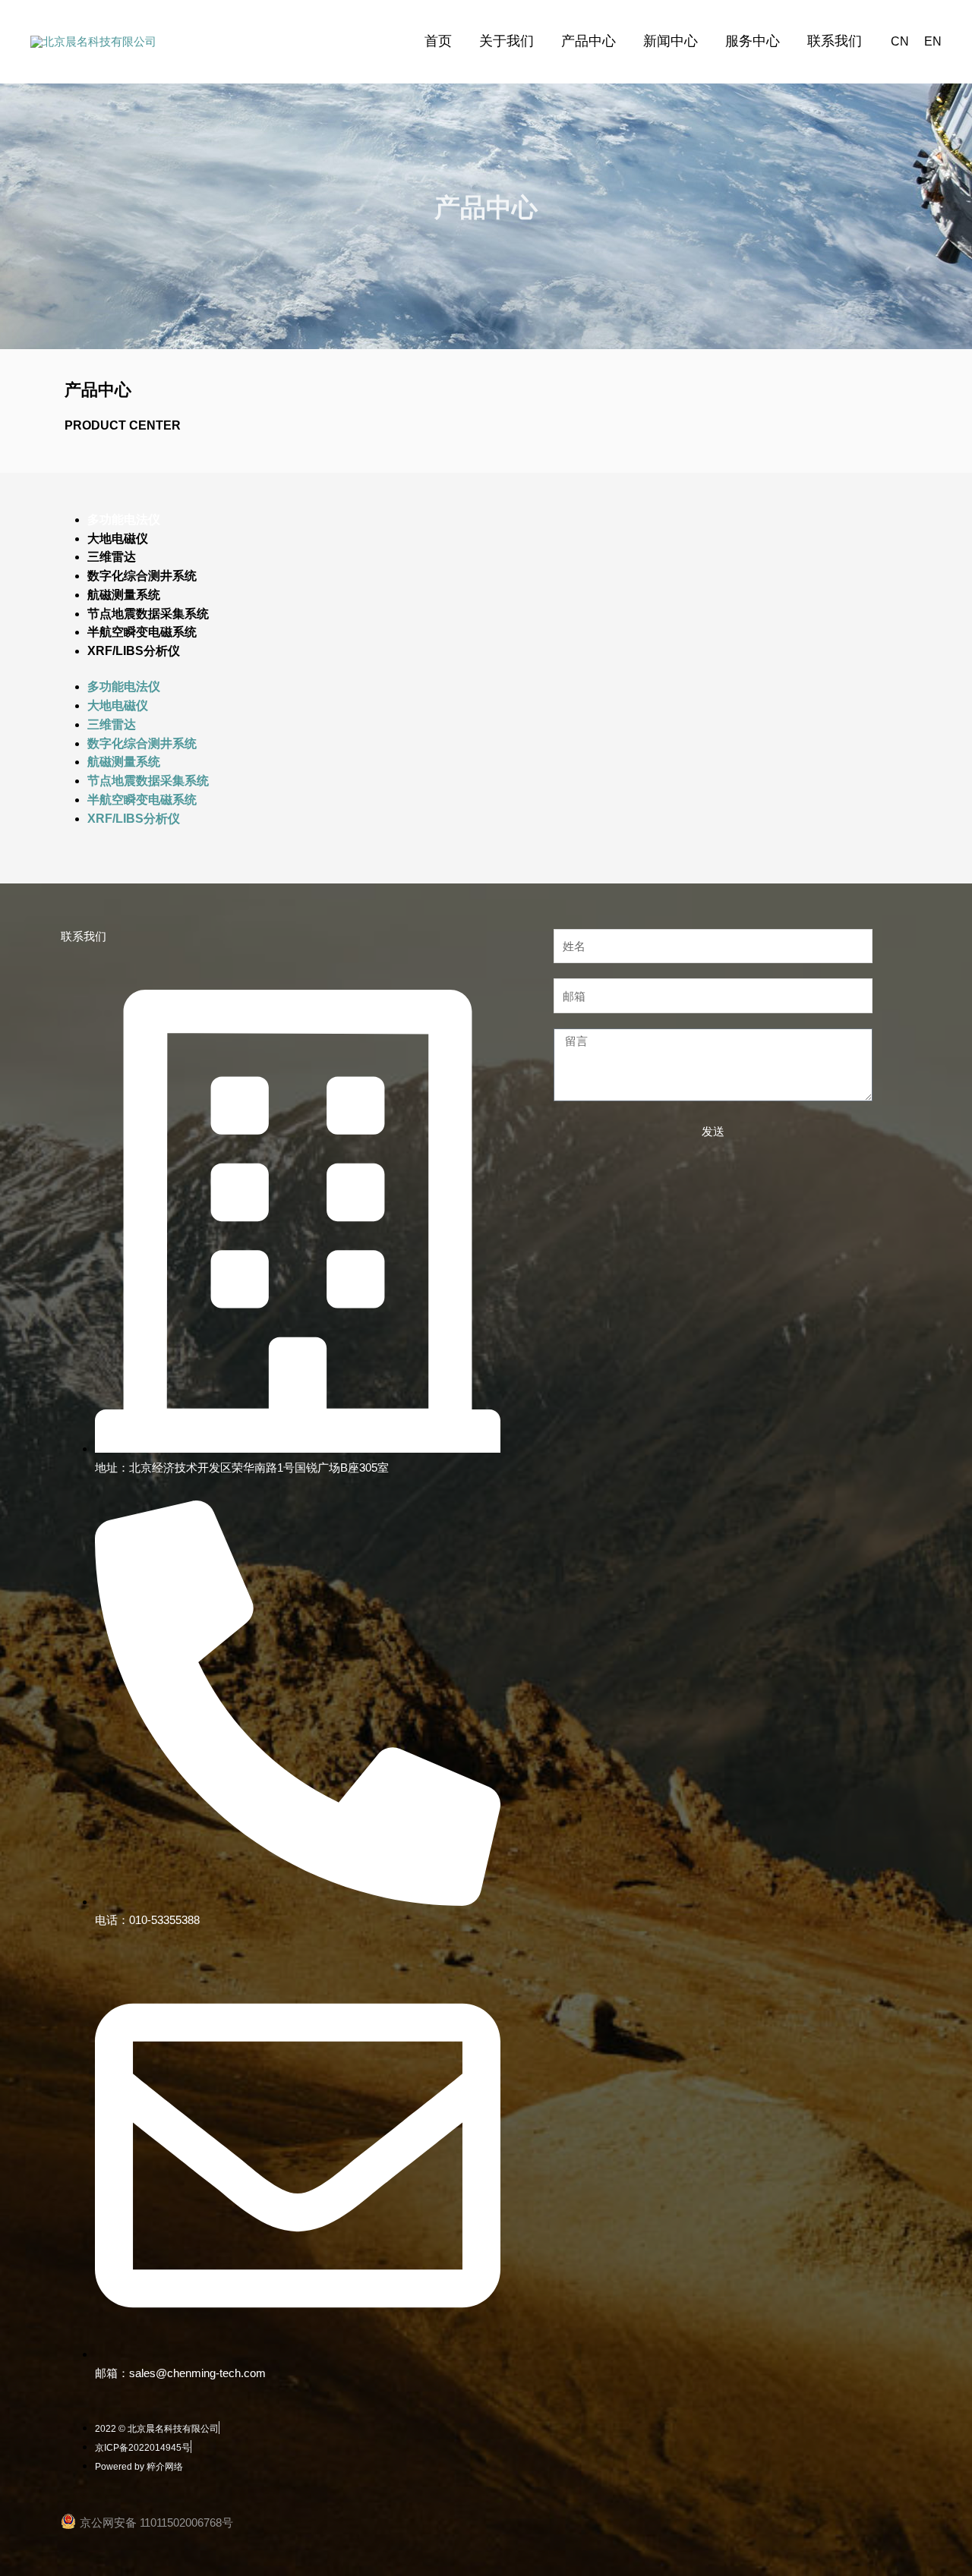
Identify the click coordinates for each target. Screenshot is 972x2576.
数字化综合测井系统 (142, 576)
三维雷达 (112, 557)
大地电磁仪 (118, 539)
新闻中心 (671, 41)
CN (900, 41)
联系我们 (835, 41)
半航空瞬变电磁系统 (142, 632)
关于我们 (507, 41)
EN (933, 41)
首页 (438, 41)
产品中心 (589, 41)
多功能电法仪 (124, 520)
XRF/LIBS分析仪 (134, 651)
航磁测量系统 (124, 595)
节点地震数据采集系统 (148, 614)
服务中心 (753, 41)
